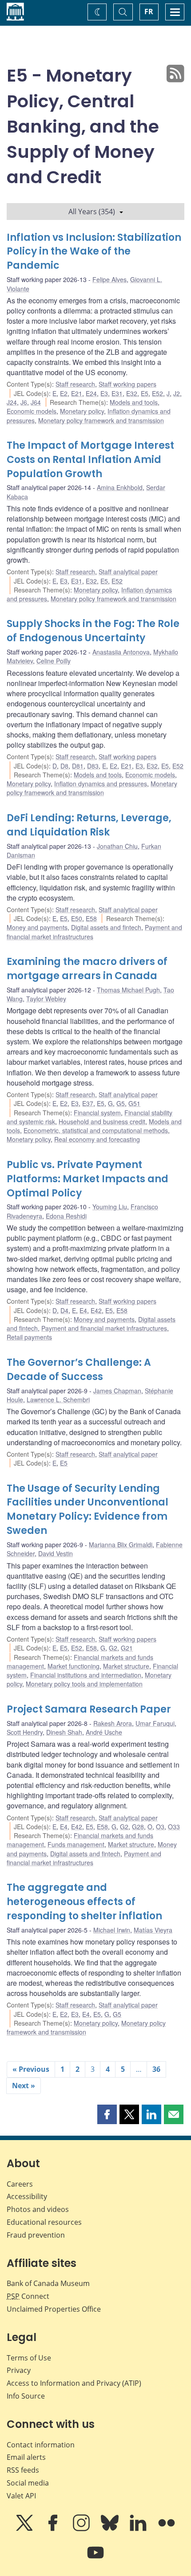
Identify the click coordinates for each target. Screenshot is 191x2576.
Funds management (76, 1844)
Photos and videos (38, 2209)
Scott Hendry (25, 1732)
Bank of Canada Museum (48, 2283)
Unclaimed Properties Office (54, 2309)
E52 (157, 393)
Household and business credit (102, 1121)
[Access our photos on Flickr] (167, 2529)
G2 (113, 1648)
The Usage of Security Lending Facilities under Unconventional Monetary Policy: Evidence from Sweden (88, 1510)
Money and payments (37, 927)
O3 (160, 1827)
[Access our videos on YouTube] (95, 2559)
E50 (77, 918)
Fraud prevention (36, 2235)
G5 (121, 1103)
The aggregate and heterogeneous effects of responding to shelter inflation (84, 1902)
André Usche (104, 1732)
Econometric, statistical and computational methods (96, 1130)
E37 (88, 1103)
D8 (64, 766)
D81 (78, 766)
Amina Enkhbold (120, 487)
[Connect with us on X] (25, 2529)
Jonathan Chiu (117, 846)
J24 (12, 402)
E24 (91, 393)
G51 (134, 1103)
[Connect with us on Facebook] (54, 2529)
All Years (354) (92, 212)
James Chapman (117, 1391)
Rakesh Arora (113, 1723)
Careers (20, 2184)
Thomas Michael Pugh (128, 990)
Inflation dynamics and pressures (101, 784)
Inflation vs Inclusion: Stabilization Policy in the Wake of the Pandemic (94, 252)
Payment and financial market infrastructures (104, 1328)
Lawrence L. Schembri (58, 1400)
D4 (64, 1310)
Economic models (32, 411)
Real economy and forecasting (97, 1139)
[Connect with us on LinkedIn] (139, 2529)
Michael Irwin (112, 1930)
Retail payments (29, 1337)
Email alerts (26, 2457)
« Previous (31, 2069)
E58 (91, 918)
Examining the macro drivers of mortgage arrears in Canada (87, 969)
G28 (138, 1827)
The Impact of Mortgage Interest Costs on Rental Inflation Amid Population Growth (90, 460)
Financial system (97, 1113)
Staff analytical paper (128, 572)
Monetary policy (82, 411)
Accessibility (27, 2196)
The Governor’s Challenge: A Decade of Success (79, 1370)
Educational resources (44, 2222)
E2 (64, 393)
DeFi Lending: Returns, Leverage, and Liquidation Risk (89, 825)
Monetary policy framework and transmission (101, 420)
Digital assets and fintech (106, 927)
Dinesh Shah (64, 1732)
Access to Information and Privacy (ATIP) (74, 2383)
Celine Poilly (54, 661)
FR (149, 12)
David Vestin (56, 1553)
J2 (177, 393)
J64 (36, 402)
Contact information (41, 2445)
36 (156, 2069)
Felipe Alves (109, 279)
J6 (24, 402)
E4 (83, 1310)
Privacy (19, 2370)
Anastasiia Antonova (121, 652)
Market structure (126, 1666)
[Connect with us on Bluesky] (111, 2529)
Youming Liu (110, 1207)
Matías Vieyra (153, 1930)
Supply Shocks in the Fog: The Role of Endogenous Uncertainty (93, 631)
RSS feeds (23, 2470)
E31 (117, 393)
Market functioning (74, 1666)
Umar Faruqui (155, 1723)
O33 (174, 1827)
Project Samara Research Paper (89, 1709)
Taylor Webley (46, 999)
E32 (132, 393)
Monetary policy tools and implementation (84, 1684)
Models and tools (134, 402)
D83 (93, 766)
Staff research (75, 384)
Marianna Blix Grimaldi (121, 1545)
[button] (107, 2114)
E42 (96, 1310)
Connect (28, 2296)
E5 (145, 393)
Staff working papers (127, 384)
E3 (104, 393)
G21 (127, 1648)
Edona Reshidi (66, 1216)
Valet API (21, 2496)
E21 (77, 393)
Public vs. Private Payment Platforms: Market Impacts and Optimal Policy (88, 1179)
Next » (24, 2086)
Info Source (26, 2396)
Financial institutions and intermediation (86, 1675)
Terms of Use (29, 2358)
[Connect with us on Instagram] (82, 2529)
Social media (28, 2483)
